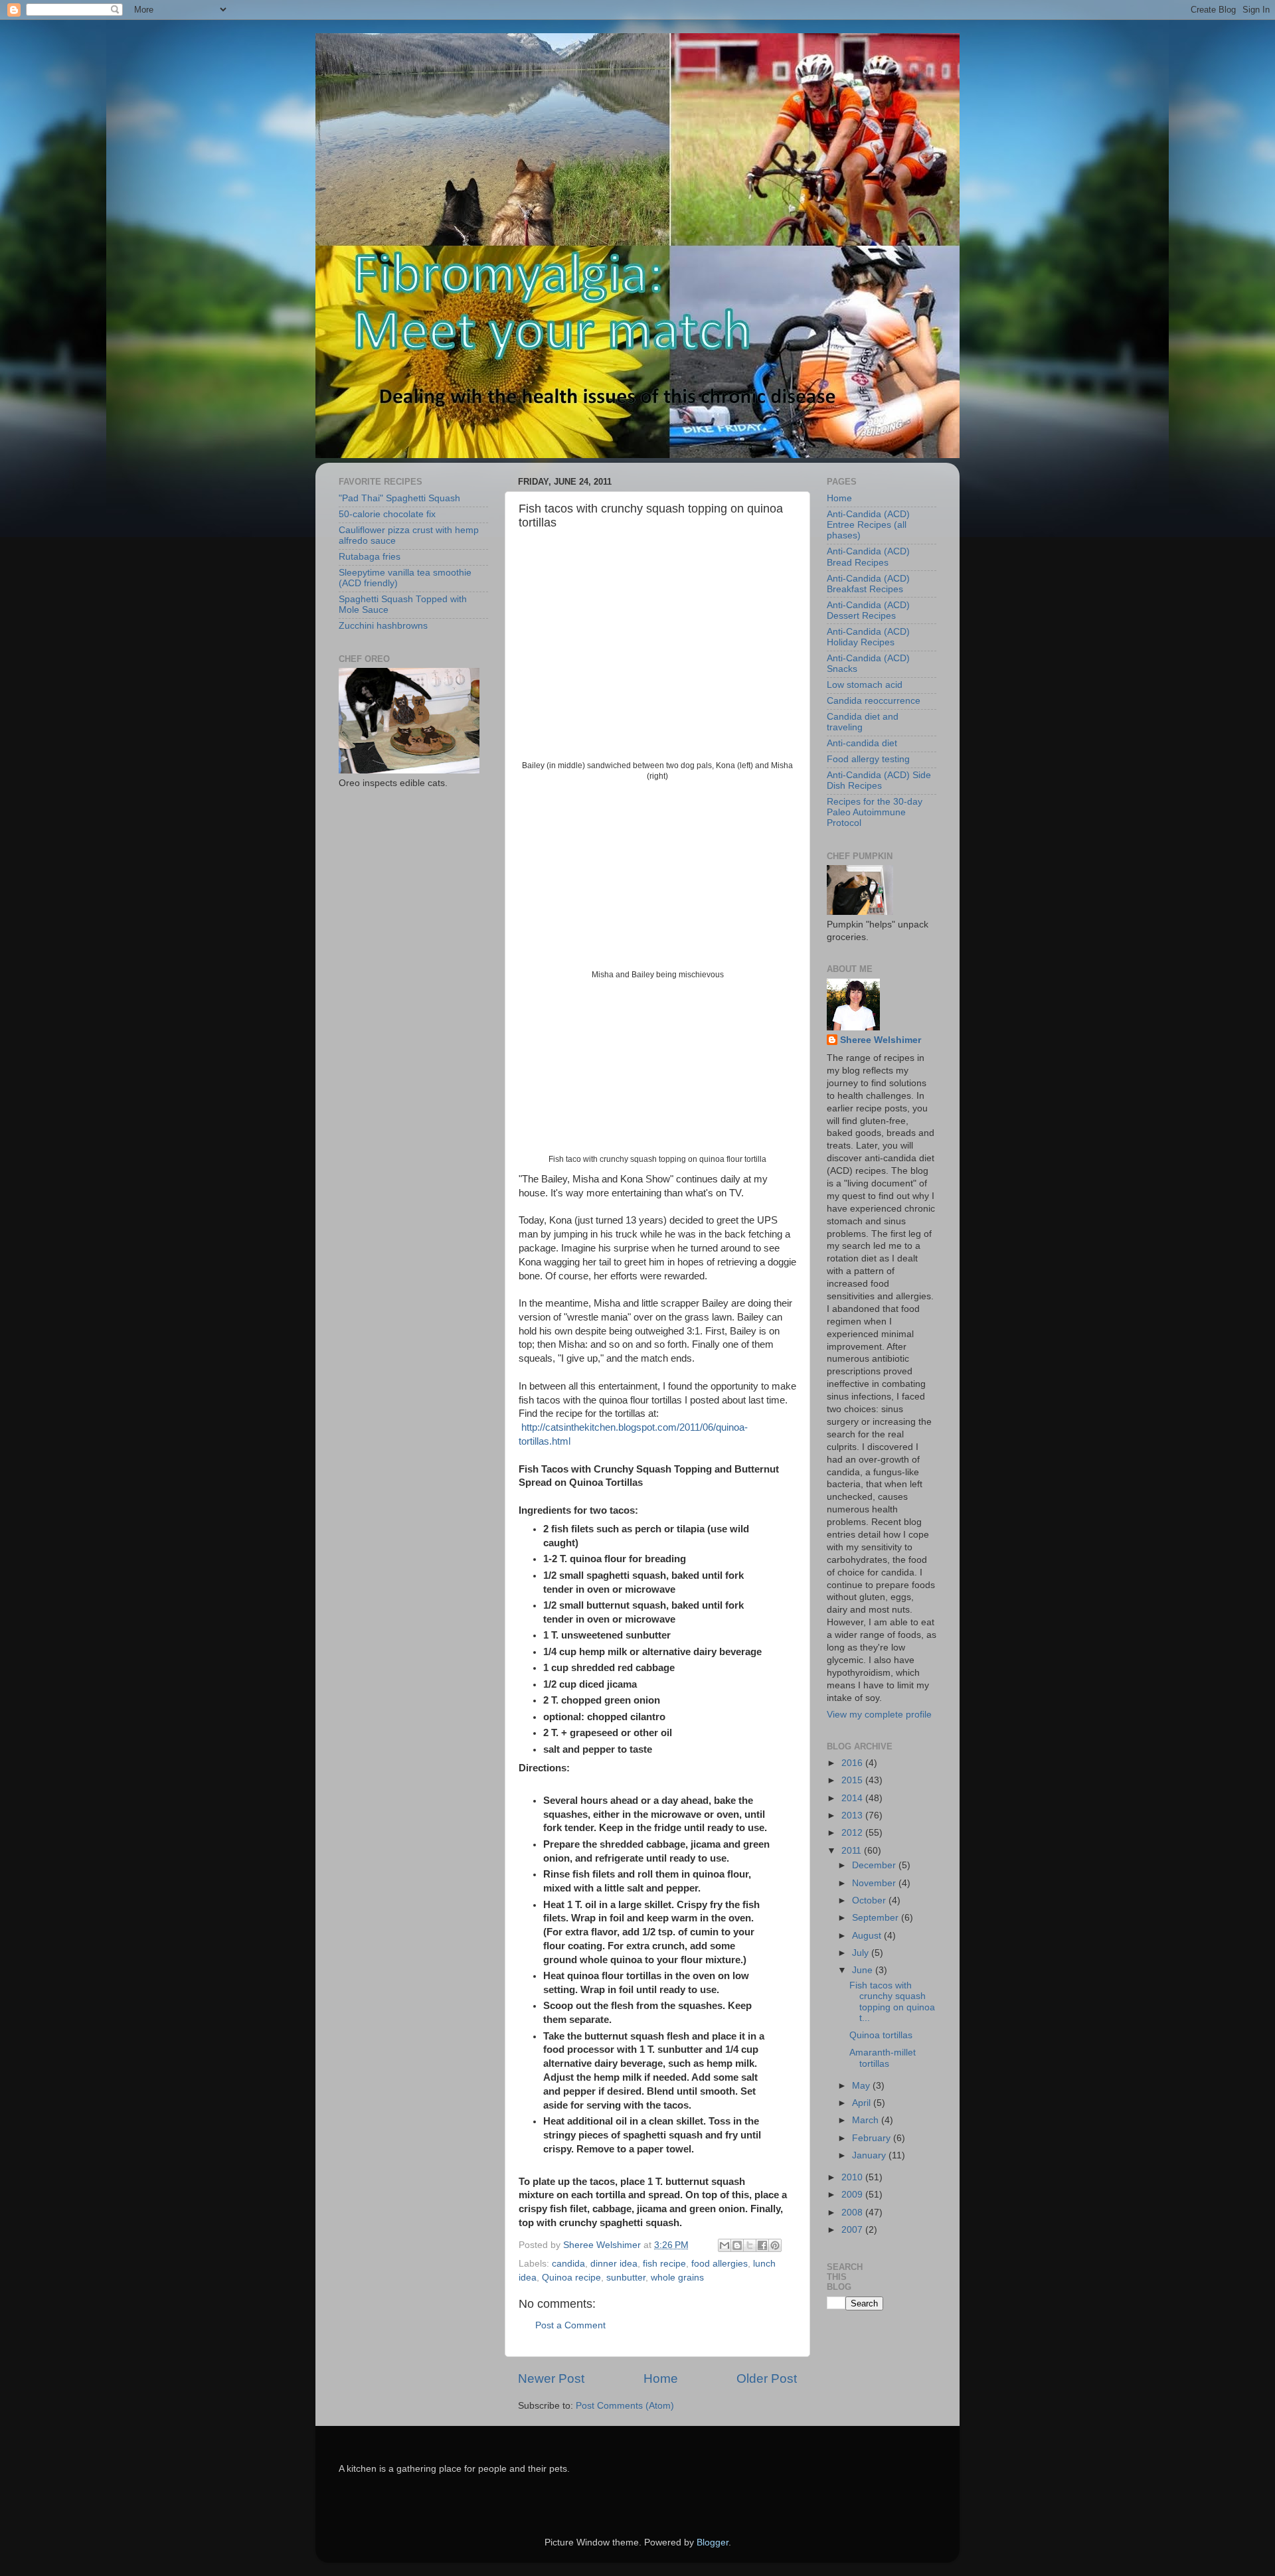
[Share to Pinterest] (775, 2245)
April (863, 2103)
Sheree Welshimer (881, 1040)
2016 (853, 1763)
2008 (853, 2213)
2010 (853, 2177)
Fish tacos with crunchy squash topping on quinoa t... (892, 2002)
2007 (853, 2230)
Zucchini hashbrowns (383, 626)
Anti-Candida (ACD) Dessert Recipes (868, 610)
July (862, 1953)
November (875, 1883)
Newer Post (551, 2378)
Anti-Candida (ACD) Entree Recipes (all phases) (868, 525)
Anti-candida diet (862, 743)
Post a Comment (570, 2325)
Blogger (713, 2542)
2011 (853, 1851)
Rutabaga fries (370, 557)
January (870, 2155)
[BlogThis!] (737, 2245)
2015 (853, 1780)
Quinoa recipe (571, 2278)
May (862, 2086)
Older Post (767, 2378)
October (870, 1900)
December (875, 1865)
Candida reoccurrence (874, 701)
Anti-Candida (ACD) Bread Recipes (868, 557)
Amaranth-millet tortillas (883, 2058)
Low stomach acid (865, 685)
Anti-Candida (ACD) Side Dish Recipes (879, 780)
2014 (853, 1798)
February (873, 2138)
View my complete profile (879, 1715)
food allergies (720, 2264)
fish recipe (664, 2264)
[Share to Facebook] (762, 2245)
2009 (853, 2195)
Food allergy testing (868, 759)
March (867, 2120)
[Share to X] (750, 2245)
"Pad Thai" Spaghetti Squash (399, 498)
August (868, 1936)
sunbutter (626, 2278)
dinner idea (614, 2264)
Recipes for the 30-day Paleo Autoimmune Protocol (875, 812)
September (877, 1918)
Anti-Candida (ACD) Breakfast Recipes (868, 584)
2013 (853, 1815)
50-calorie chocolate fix (387, 514)
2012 (853, 1833)
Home (661, 2378)
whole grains (677, 2278)
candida (568, 2264)
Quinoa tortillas (881, 2035)
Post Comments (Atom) (625, 2406)
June (864, 1970)
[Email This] (724, 2245)
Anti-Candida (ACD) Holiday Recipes (868, 637)
